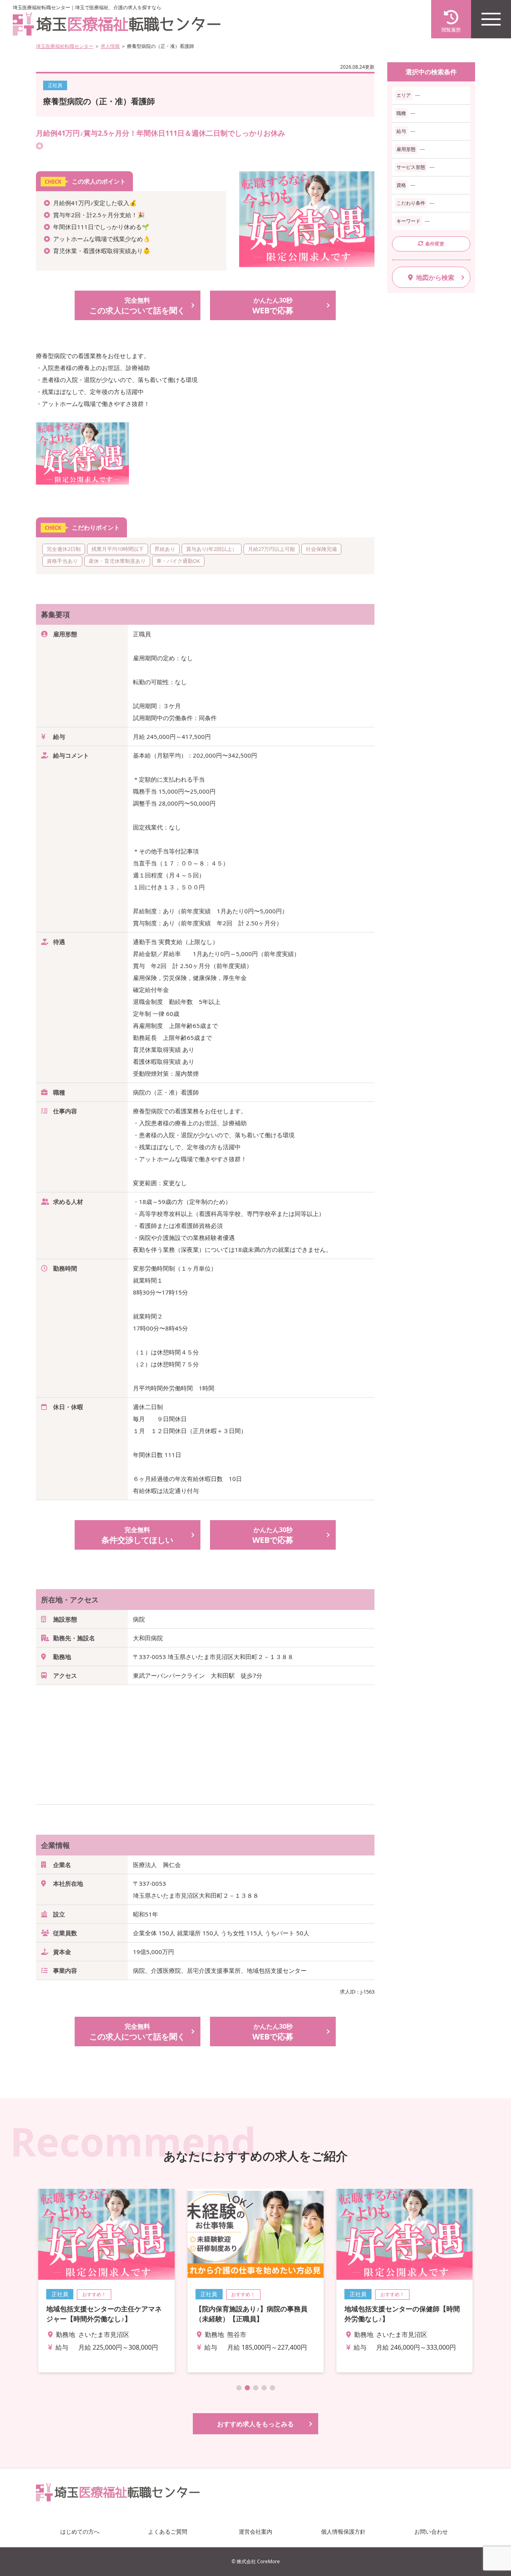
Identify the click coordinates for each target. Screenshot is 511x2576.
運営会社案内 (255, 2531)
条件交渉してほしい (137, 1535)
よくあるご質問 (168, 2531)
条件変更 (435, 244)
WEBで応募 (273, 306)
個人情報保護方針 (343, 2531)
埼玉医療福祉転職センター (65, 46)
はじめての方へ (80, 2531)
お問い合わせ (431, 2531)
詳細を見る (106, 2281)
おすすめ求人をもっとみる (255, 2424)
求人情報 (110, 46)
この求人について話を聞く (137, 306)
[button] (239, 2388)
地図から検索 (435, 277)
